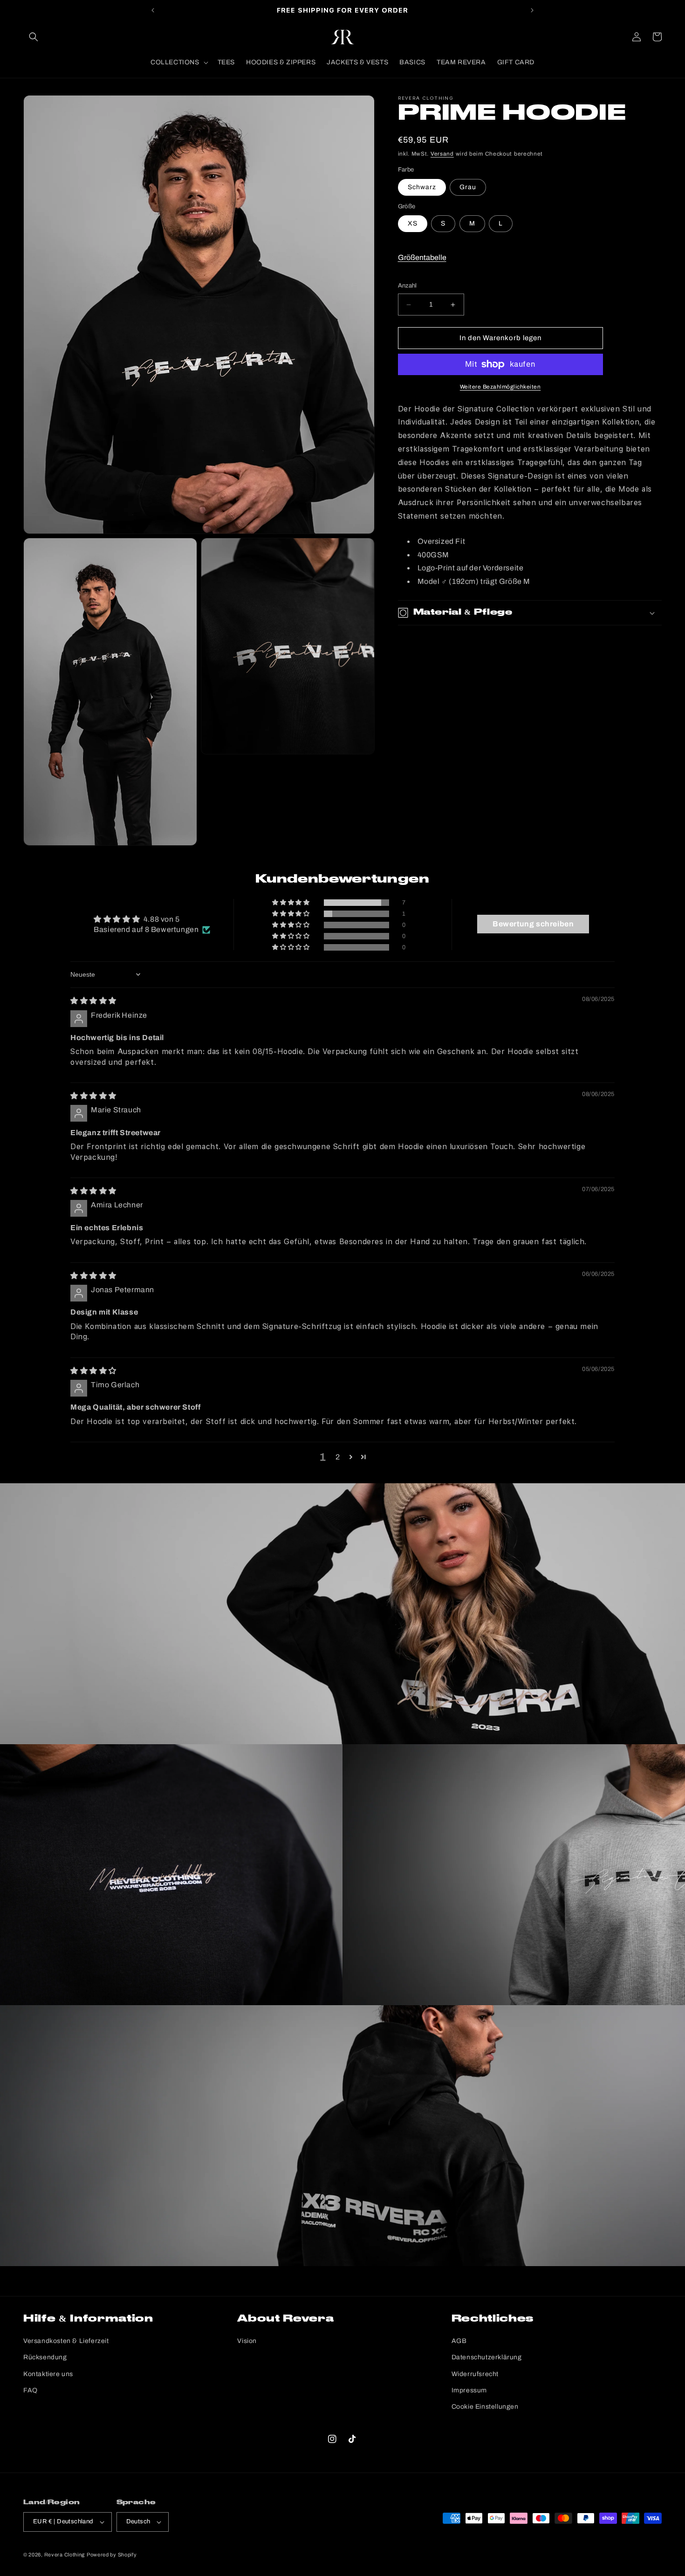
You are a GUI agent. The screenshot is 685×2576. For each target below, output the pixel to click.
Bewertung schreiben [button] (533, 924)
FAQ (31, 2390)
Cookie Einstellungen (485, 2407)
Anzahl (408, 286)
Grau (468, 187)
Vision (247, 2341)
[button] (34, 37)
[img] (93, 1001)
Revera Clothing (65, 2555)
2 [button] (338, 1457)
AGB (459, 2341)
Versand (442, 154)
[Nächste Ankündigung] (532, 10)
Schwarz (422, 187)
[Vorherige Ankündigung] (153, 10)
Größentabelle (422, 257)
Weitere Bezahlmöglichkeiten (500, 387)
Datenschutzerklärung (487, 2357)
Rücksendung (45, 2357)
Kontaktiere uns (48, 2374)
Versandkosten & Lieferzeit (66, 2341)
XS (413, 224)
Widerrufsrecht (475, 2374)
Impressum (469, 2390)
